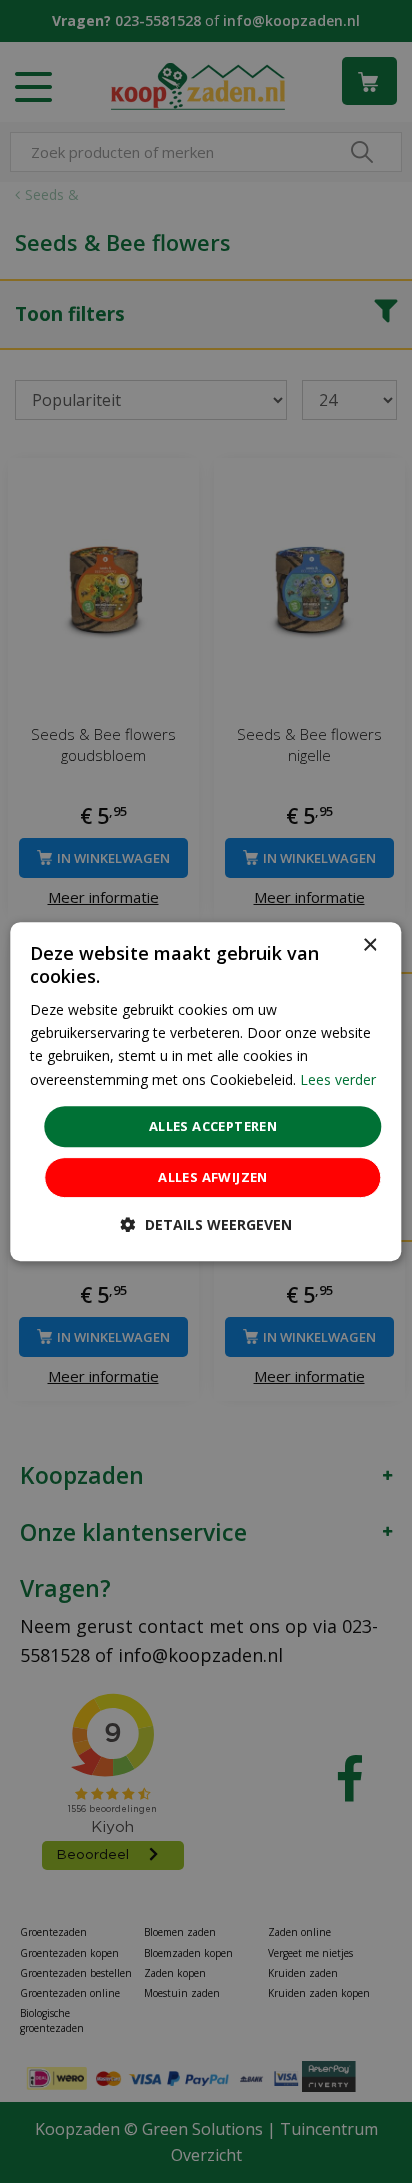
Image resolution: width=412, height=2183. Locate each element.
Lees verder (338, 1079)
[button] (206, 1224)
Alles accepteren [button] (213, 1126)
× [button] (369, 945)
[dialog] (205, 1092)
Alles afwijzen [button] (213, 1177)
